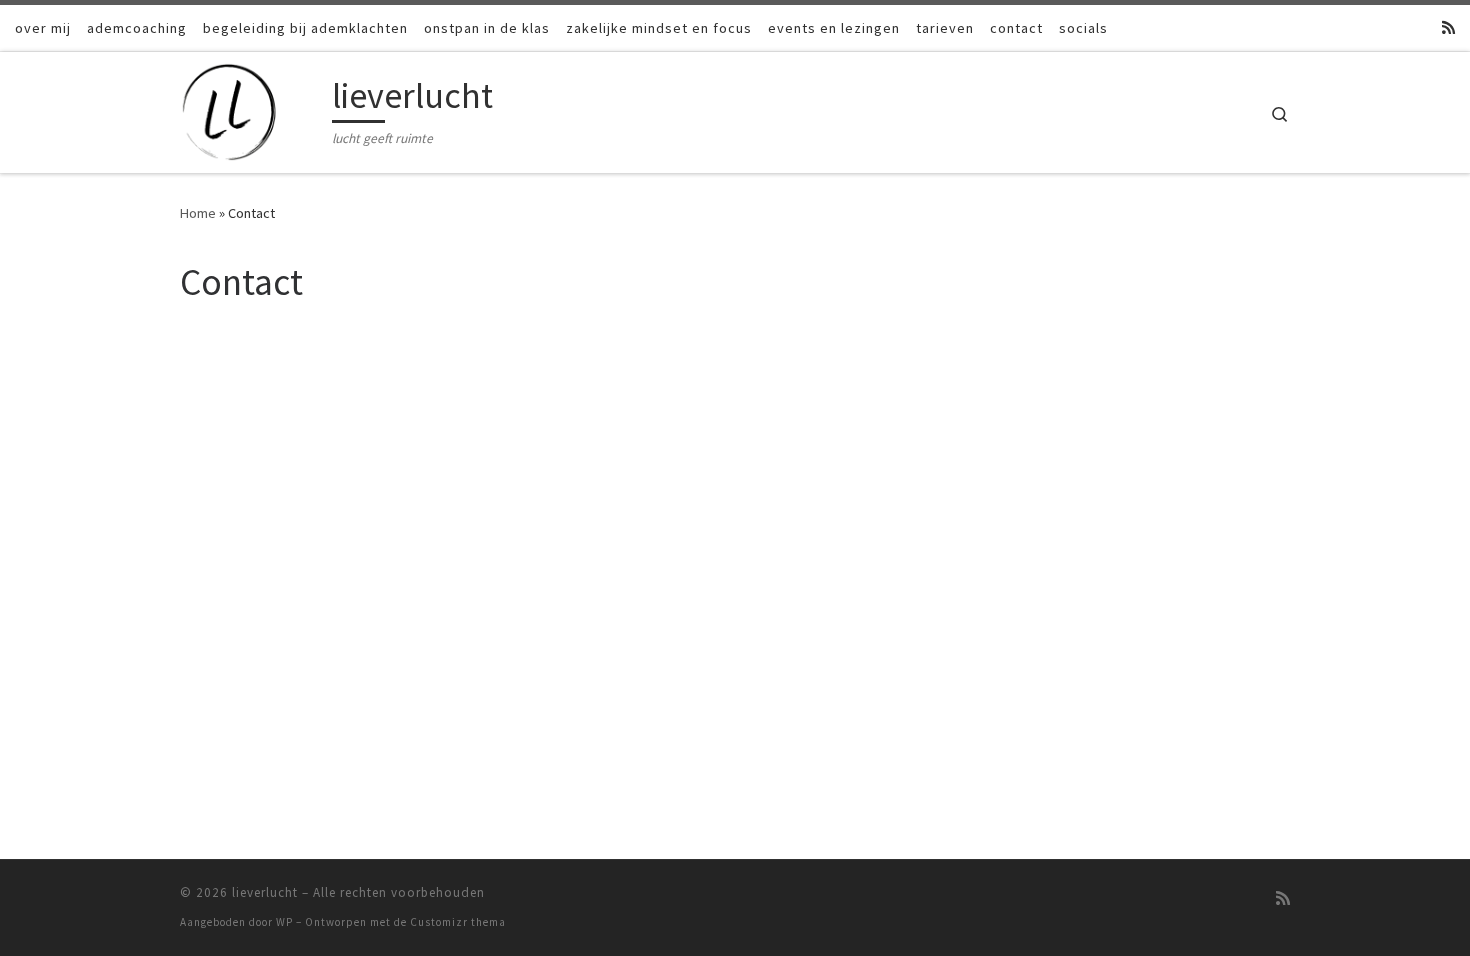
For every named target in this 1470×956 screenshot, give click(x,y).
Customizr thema (458, 922)
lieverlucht (265, 892)
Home (198, 213)
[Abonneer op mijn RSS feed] (1448, 27)
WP (284, 922)
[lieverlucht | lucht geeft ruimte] (252, 108)
